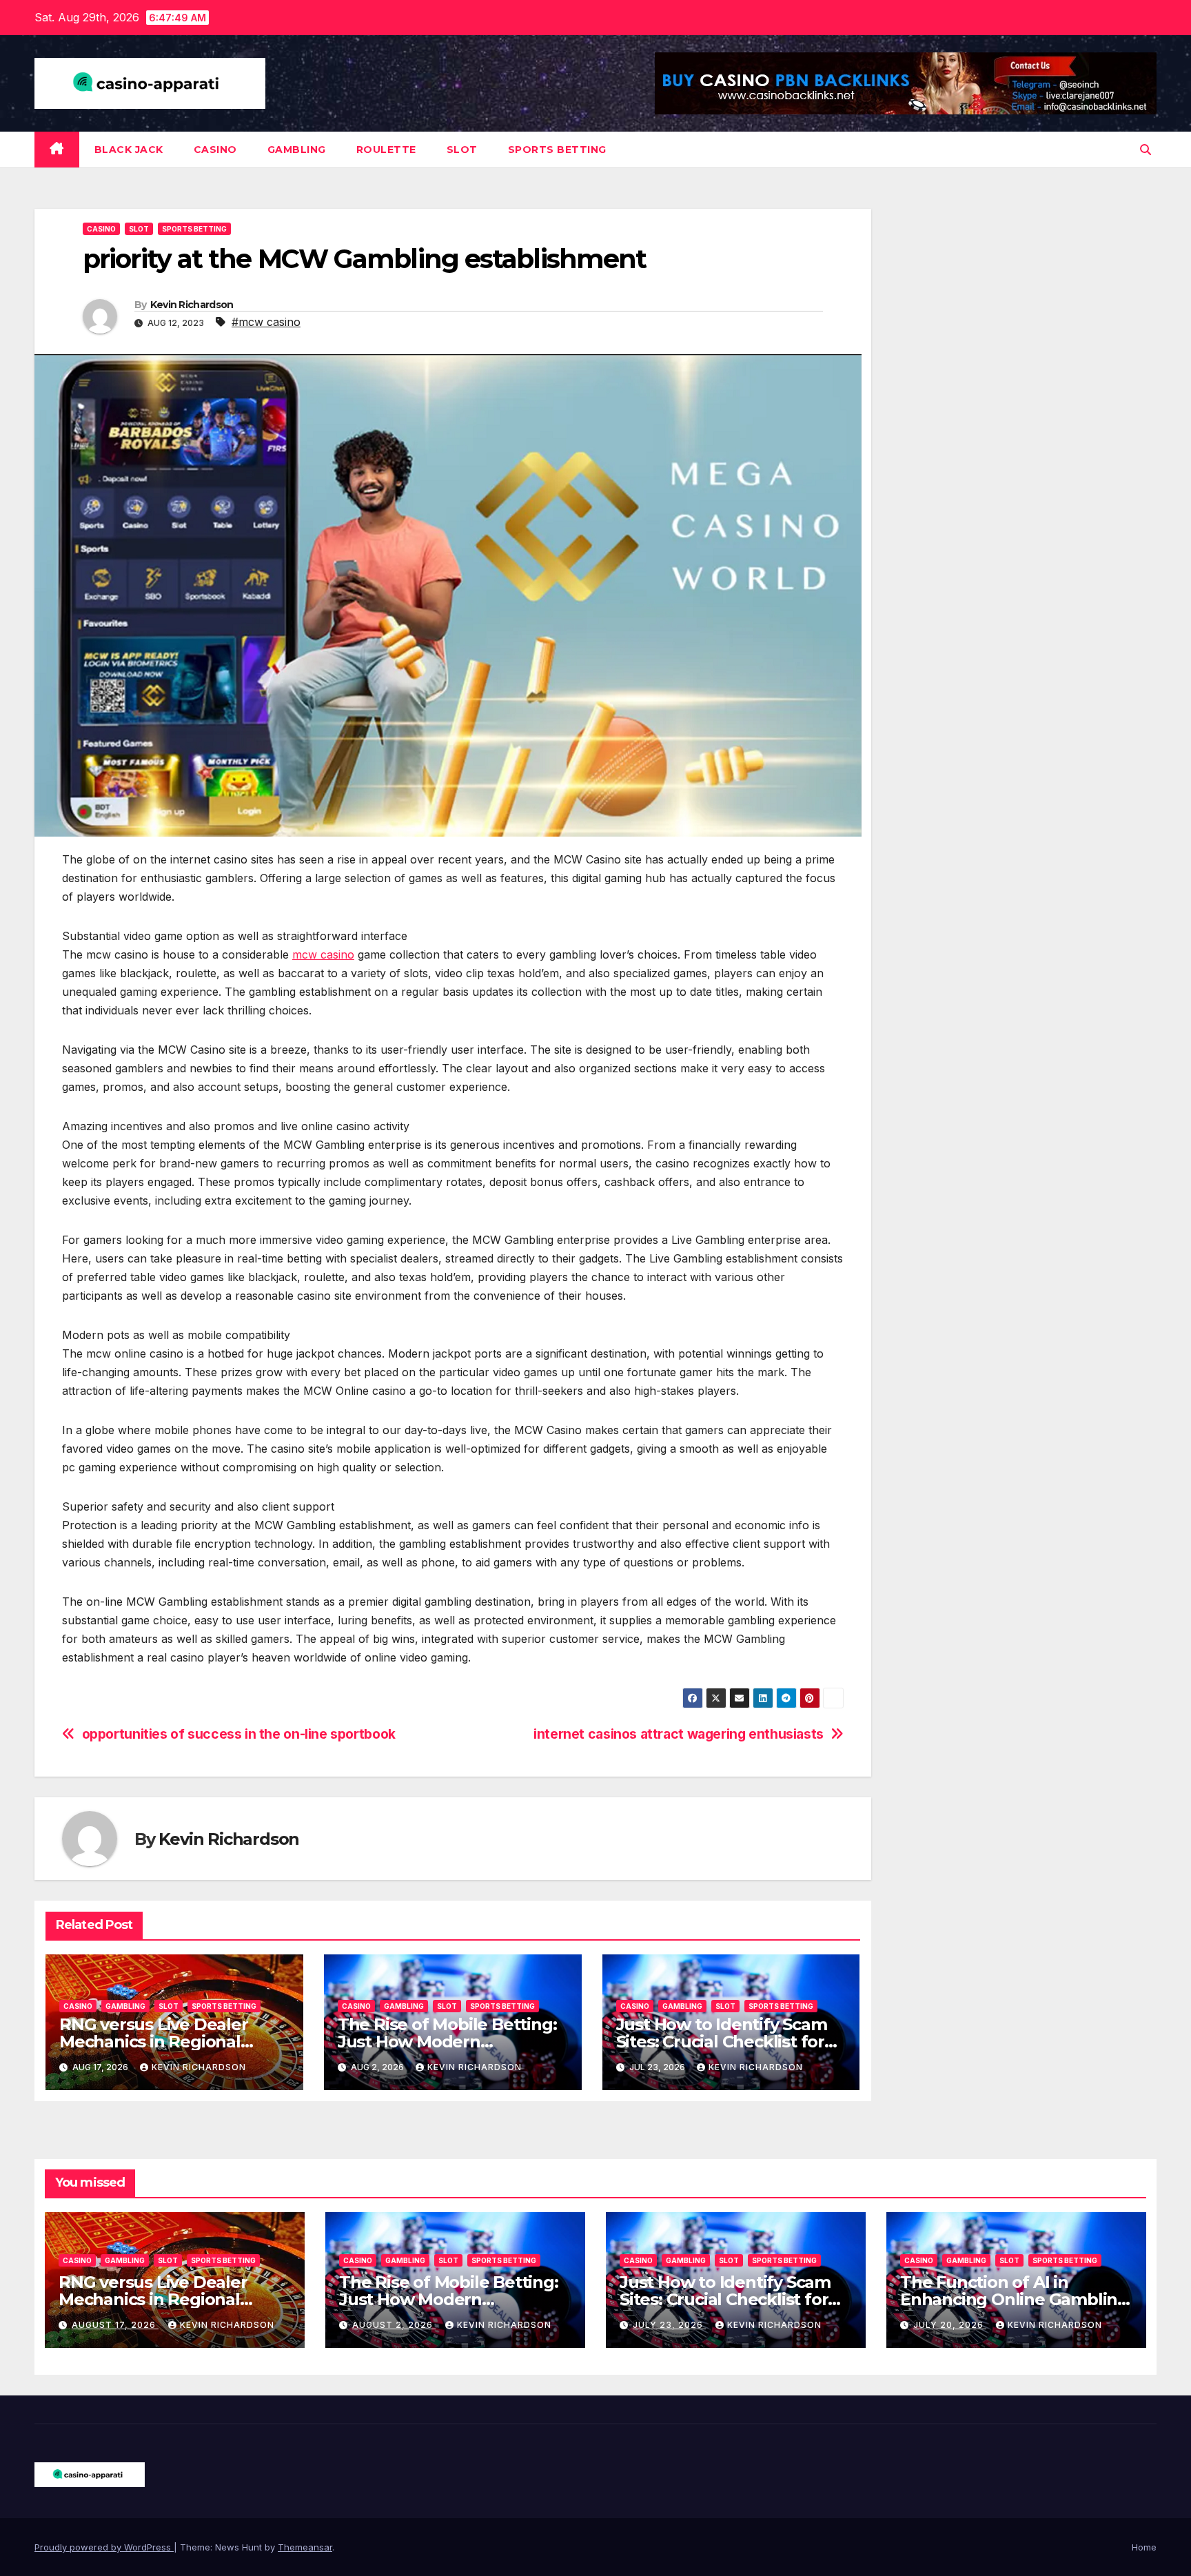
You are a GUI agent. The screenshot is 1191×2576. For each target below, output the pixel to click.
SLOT (462, 150)
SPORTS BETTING (557, 150)
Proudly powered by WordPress (104, 2547)
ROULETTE (386, 150)
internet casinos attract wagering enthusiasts (679, 1734)
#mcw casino (266, 322)
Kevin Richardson (192, 305)
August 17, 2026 (115, 2325)
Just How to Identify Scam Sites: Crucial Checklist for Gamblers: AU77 (722, 2042)
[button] (1146, 150)
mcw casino (323, 954)
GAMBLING (297, 150)
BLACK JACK (129, 150)
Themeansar (305, 2547)
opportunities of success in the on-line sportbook (239, 1734)
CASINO (215, 150)
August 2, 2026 (394, 2325)
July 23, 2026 (669, 2325)
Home (1144, 2547)
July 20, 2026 (950, 2325)
